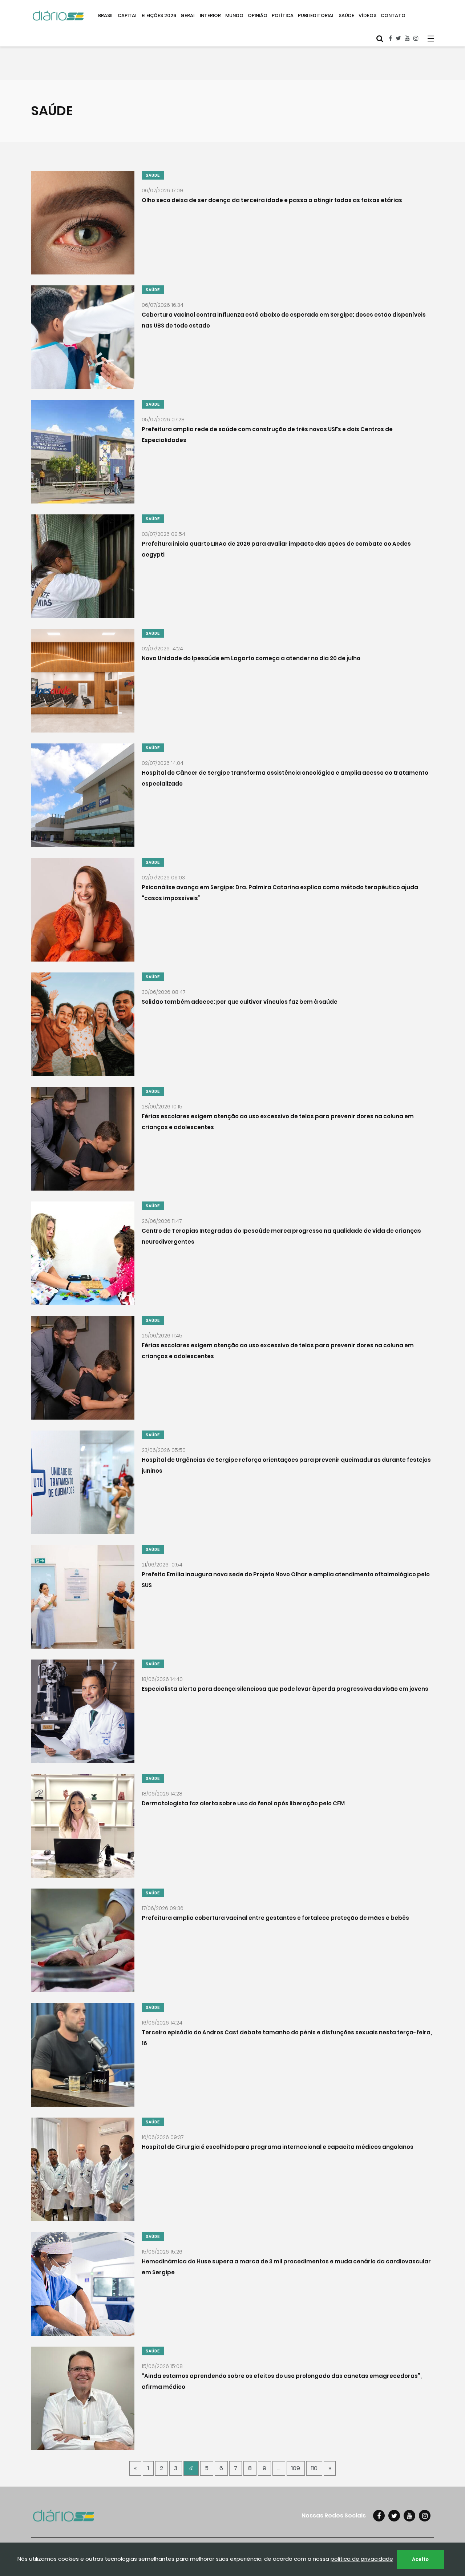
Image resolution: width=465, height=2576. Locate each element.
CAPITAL (128, 15)
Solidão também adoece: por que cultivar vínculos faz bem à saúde (240, 1001)
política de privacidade (362, 2559)
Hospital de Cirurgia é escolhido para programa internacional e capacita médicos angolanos (278, 2146)
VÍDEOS (367, 15)
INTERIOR (210, 15)
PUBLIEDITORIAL (316, 15)
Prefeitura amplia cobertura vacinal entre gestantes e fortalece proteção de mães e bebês (275, 1917)
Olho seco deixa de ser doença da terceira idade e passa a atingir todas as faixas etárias (272, 200)
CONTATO (393, 15)
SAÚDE (346, 15)
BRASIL (106, 15)
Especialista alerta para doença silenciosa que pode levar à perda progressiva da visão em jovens (285, 1688)
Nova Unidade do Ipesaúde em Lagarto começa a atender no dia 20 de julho (251, 658)
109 (296, 2468)
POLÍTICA (283, 15)
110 (314, 2468)
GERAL (188, 15)
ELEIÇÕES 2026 (159, 15)
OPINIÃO (258, 15)
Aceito (420, 2559)
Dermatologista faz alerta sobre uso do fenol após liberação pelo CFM (243, 1803)
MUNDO (234, 15)
